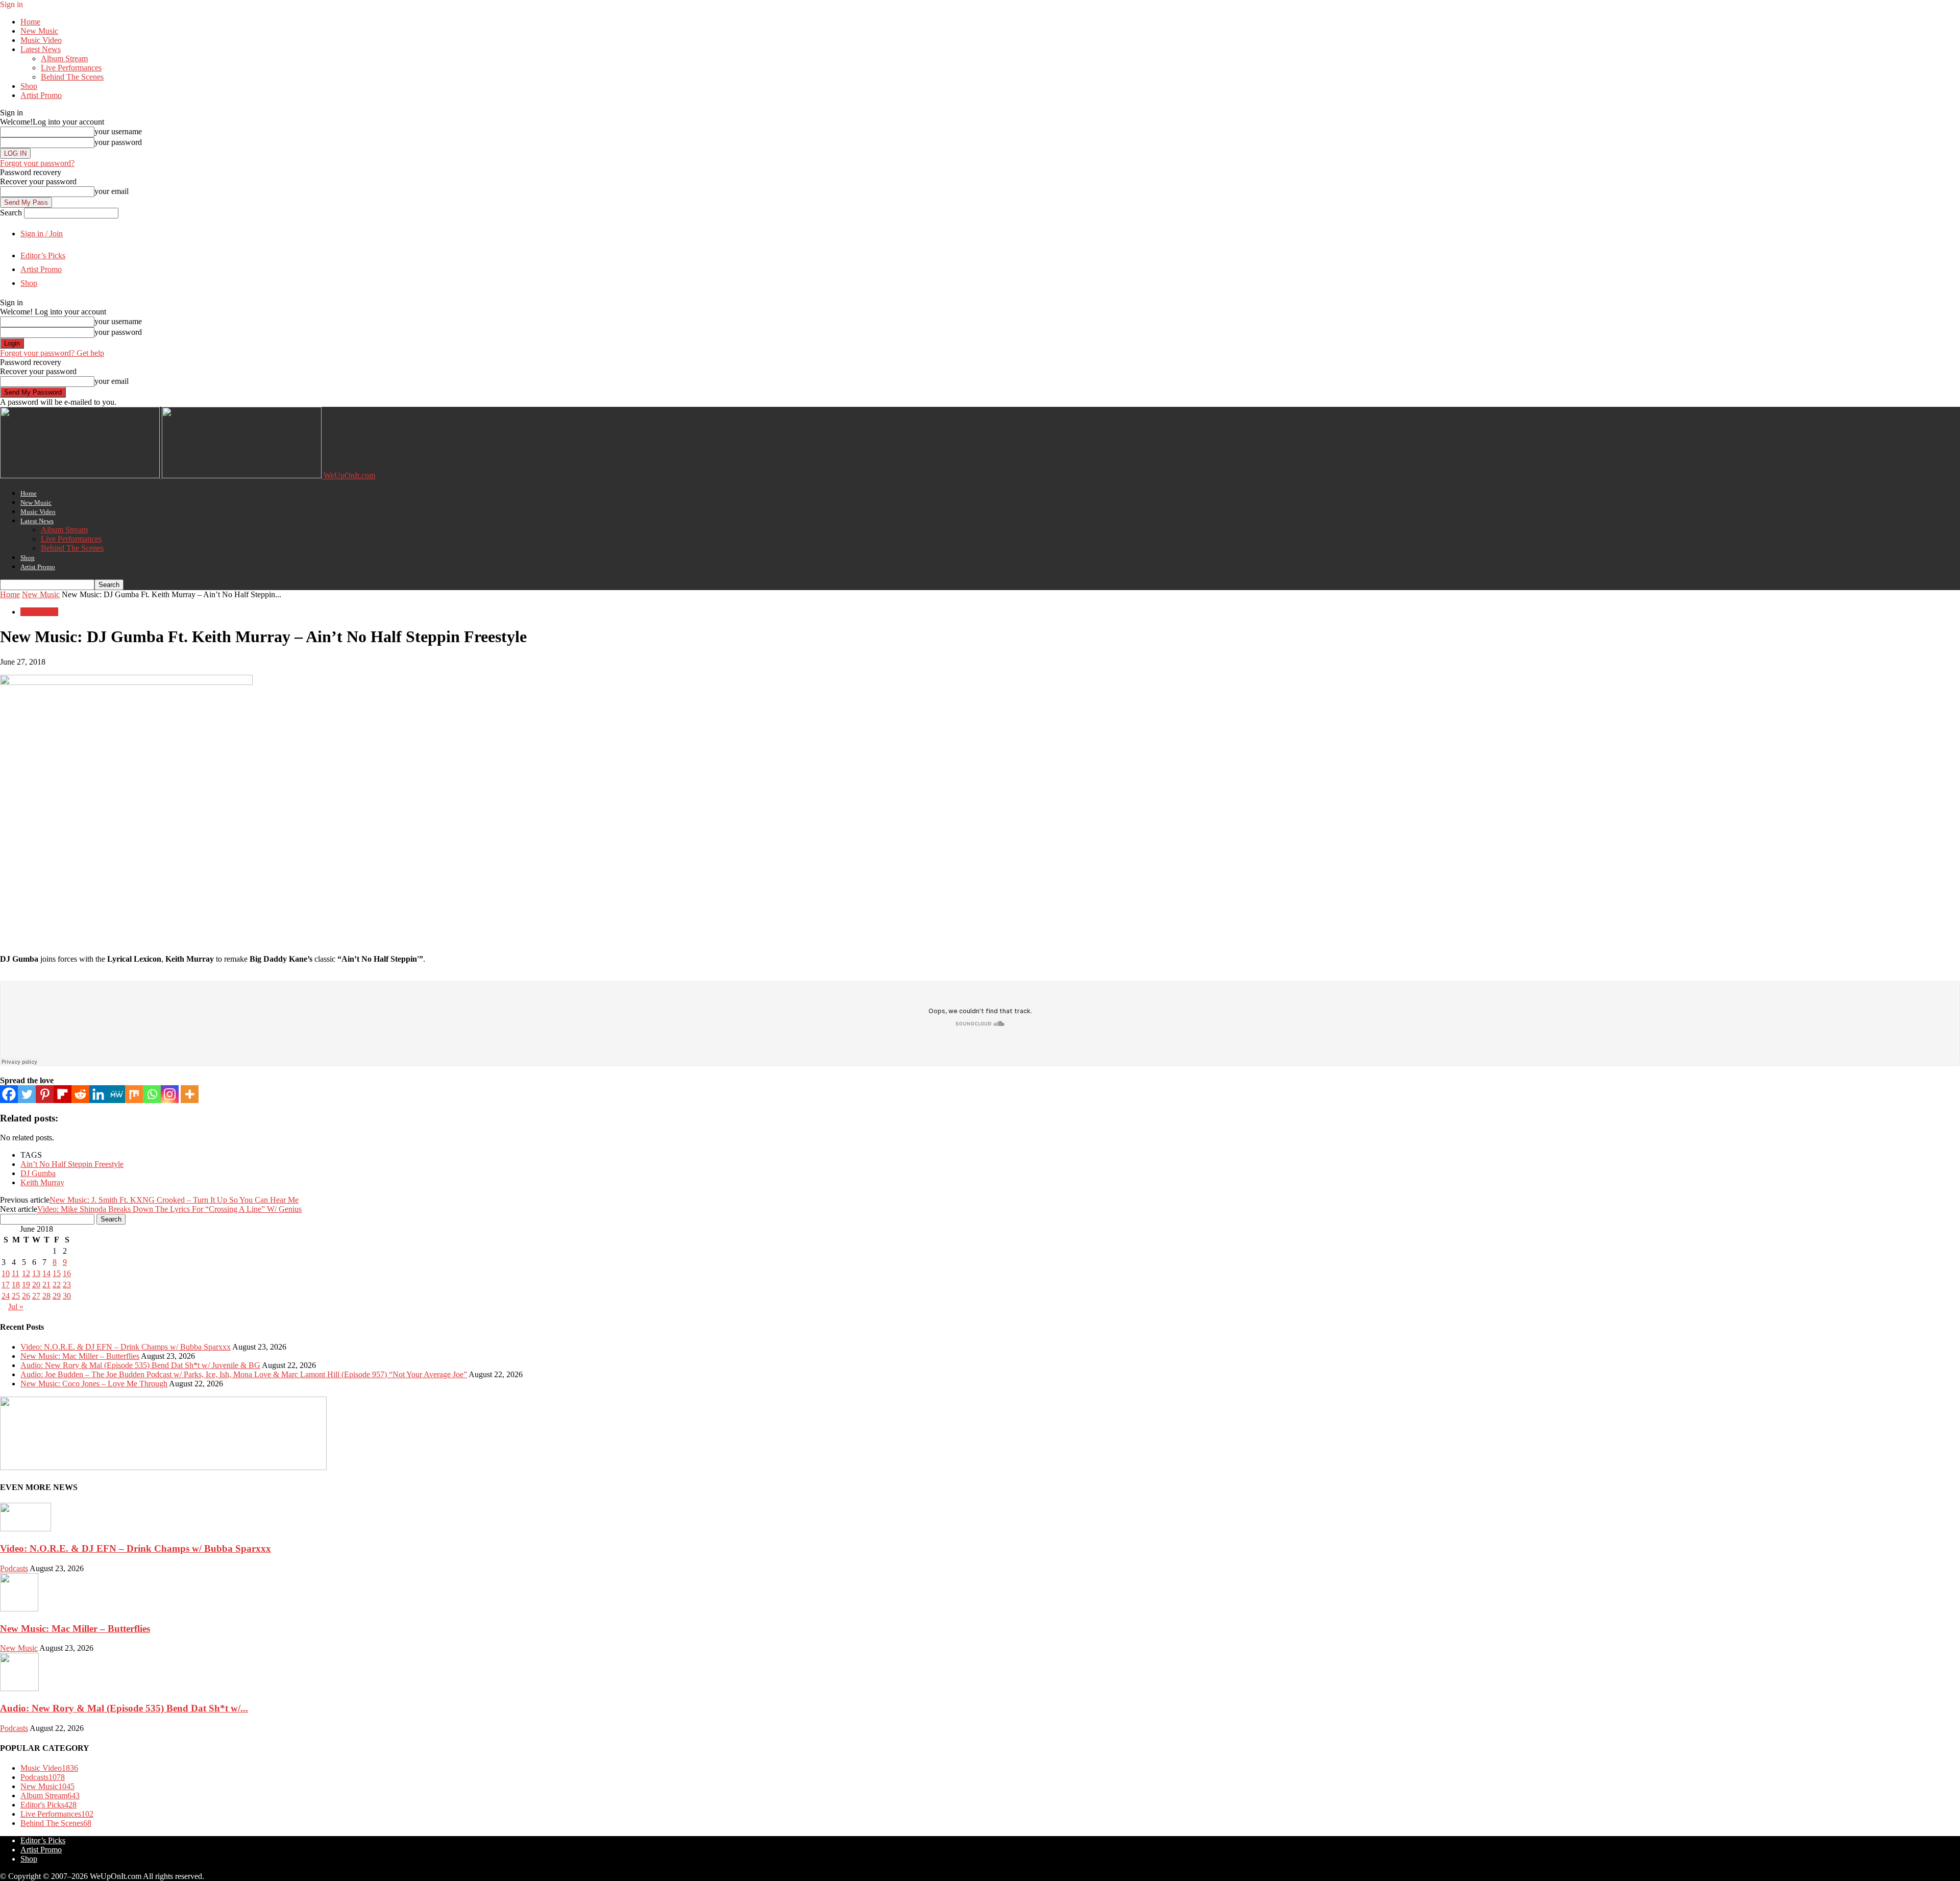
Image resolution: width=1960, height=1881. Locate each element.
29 (57, 1296)
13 (36, 1273)
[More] (190, 1094)
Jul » (16, 1306)
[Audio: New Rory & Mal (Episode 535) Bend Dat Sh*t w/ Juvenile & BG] (19, 1688)
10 (6, 1273)
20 (36, 1285)
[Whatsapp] (152, 1094)
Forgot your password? (37, 163)
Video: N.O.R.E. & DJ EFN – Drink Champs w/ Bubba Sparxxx (126, 1347)
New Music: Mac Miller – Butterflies (80, 1356)
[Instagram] (170, 1094)
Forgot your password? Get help (52, 353)
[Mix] (134, 1094)
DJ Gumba (38, 1173)
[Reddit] (80, 1094)
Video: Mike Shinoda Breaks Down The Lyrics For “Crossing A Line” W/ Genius (169, 1209)
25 (16, 1296)
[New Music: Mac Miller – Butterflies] (19, 1609)
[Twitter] (27, 1094)
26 (26, 1296)
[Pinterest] (45, 1094)
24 (6, 1296)
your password (118, 142)
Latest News (41, 49)
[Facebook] (9, 1094)
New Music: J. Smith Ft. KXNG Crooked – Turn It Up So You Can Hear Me (174, 1200)
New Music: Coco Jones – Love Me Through (94, 1384)
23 (67, 1285)
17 (6, 1285)
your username (118, 131)
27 (36, 1296)
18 (16, 1285)
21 (46, 1285)
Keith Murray (42, 1182)
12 (26, 1273)
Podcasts (14, 1568)
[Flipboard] (63, 1094)
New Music (39, 31)
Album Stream (64, 58)
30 (67, 1296)
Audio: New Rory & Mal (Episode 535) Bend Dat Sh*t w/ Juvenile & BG (140, 1365)
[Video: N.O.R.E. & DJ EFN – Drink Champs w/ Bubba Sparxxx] (26, 1529)
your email (112, 191)
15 (57, 1273)
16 (67, 1273)
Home (30, 22)
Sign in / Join (42, 234)
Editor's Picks (48, 1805)
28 (46, 1296)
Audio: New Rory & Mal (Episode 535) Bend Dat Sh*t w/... (124, 1708)
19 (26, 1285)
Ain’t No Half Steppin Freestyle (72, 1164)
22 (57, 1285)
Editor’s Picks (43, 255)
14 (46, 1273)
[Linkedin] (98, 1094)
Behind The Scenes (72, 77)
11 (16, 1273)
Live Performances (71, 68)
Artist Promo (41, 95)
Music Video (41, 40)
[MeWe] (116, 1094)
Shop (29, 86)
